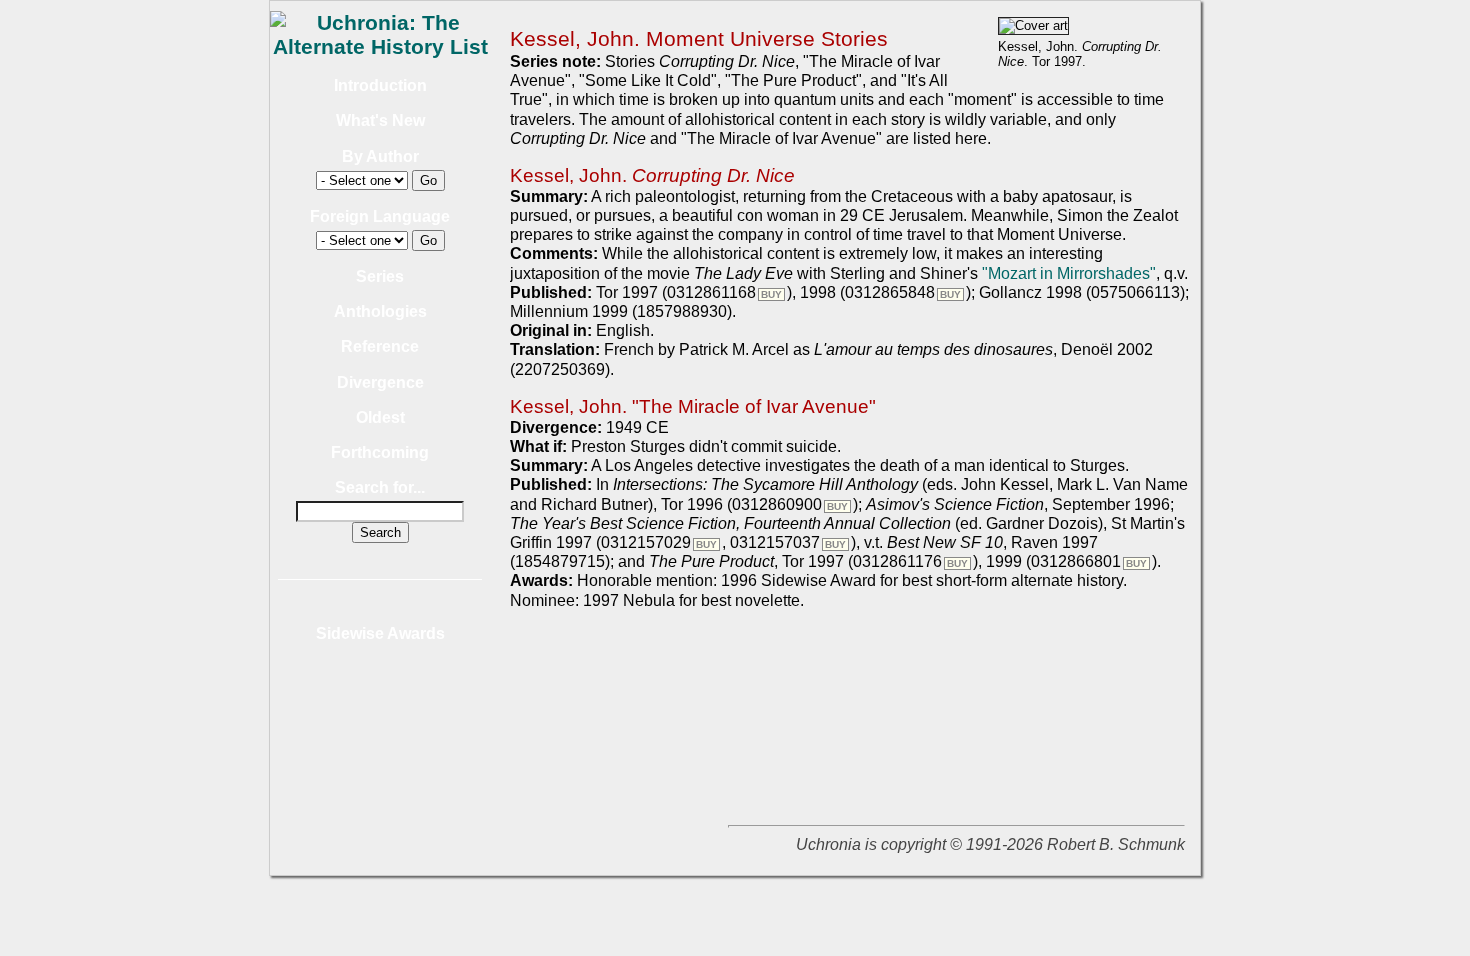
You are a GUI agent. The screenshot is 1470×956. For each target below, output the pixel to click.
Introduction (380, 85)
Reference (380, 346)
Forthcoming (380, 452)
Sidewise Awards (380, 633)
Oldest (380, 417)
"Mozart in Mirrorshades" (1069, 273)
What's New (380, 120)
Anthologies (380, 311)
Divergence (380, 382)
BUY (771, 294)
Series (380, 276)
